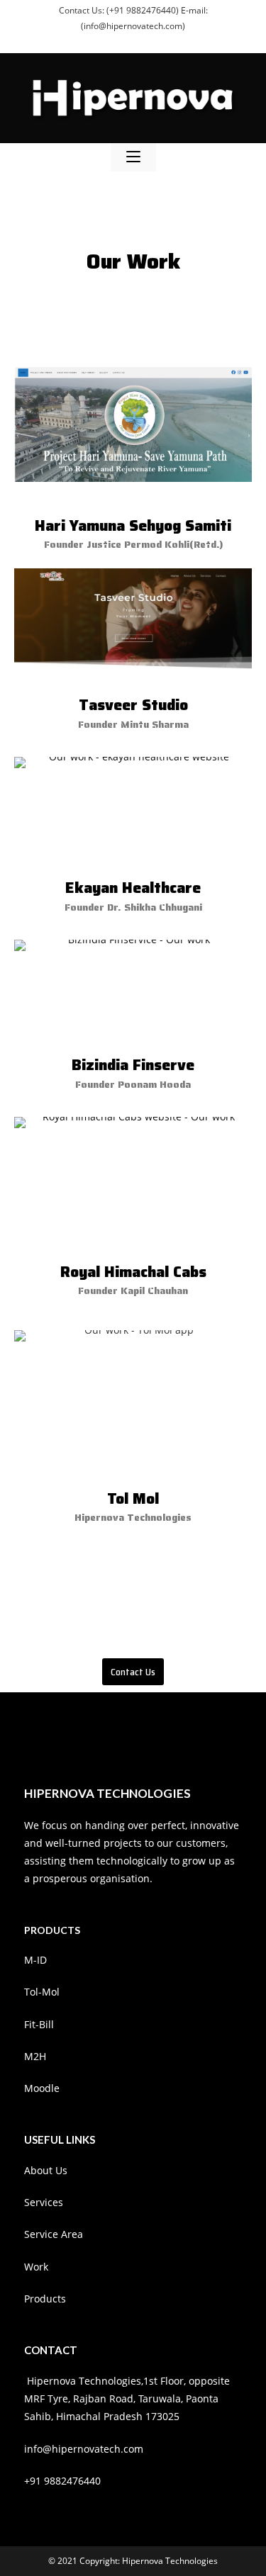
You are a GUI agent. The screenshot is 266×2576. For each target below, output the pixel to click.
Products (45, 2299)
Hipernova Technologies (170, 2561)
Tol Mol (133, 1498)
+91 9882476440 (62, 2481)
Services (44, 2202)
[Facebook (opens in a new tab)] (119, 40)
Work (36, 2267)
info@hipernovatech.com (84, 2449)
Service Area (54, 2234)
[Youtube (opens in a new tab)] (166, 40)
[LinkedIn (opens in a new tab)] (151, 40)
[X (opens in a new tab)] (102, 40)
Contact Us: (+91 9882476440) (120, 10)
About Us (46, 2170)
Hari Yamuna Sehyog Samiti (133, 525)
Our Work (133, 261)
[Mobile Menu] (133, 157)
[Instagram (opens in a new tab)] (135, 40)
